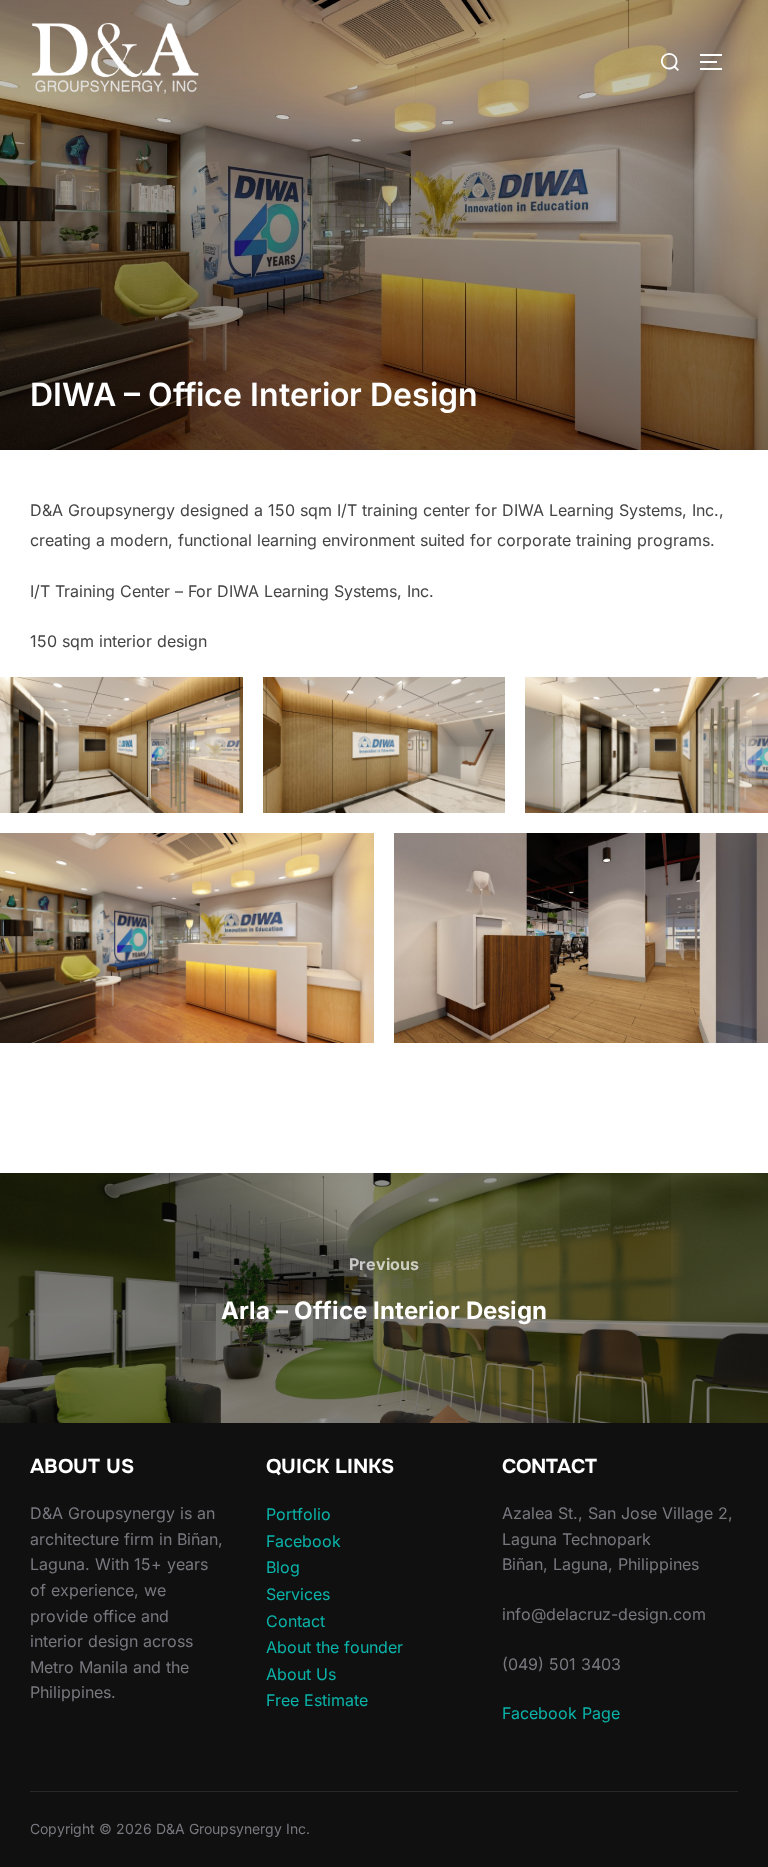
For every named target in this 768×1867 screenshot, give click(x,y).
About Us (301, 1674)
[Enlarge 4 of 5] (348, 859)
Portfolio (298, 1514)
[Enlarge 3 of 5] (742, 703)
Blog (283, 1567)
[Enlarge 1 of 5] (217, 703)
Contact (295, 1621)
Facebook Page (561, 1713)
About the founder (334, 1647)
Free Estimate (317, 1700)
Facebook (303, 1541)
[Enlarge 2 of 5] (479, 703)
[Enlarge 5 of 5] (742, 859)
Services (298, 1594)
